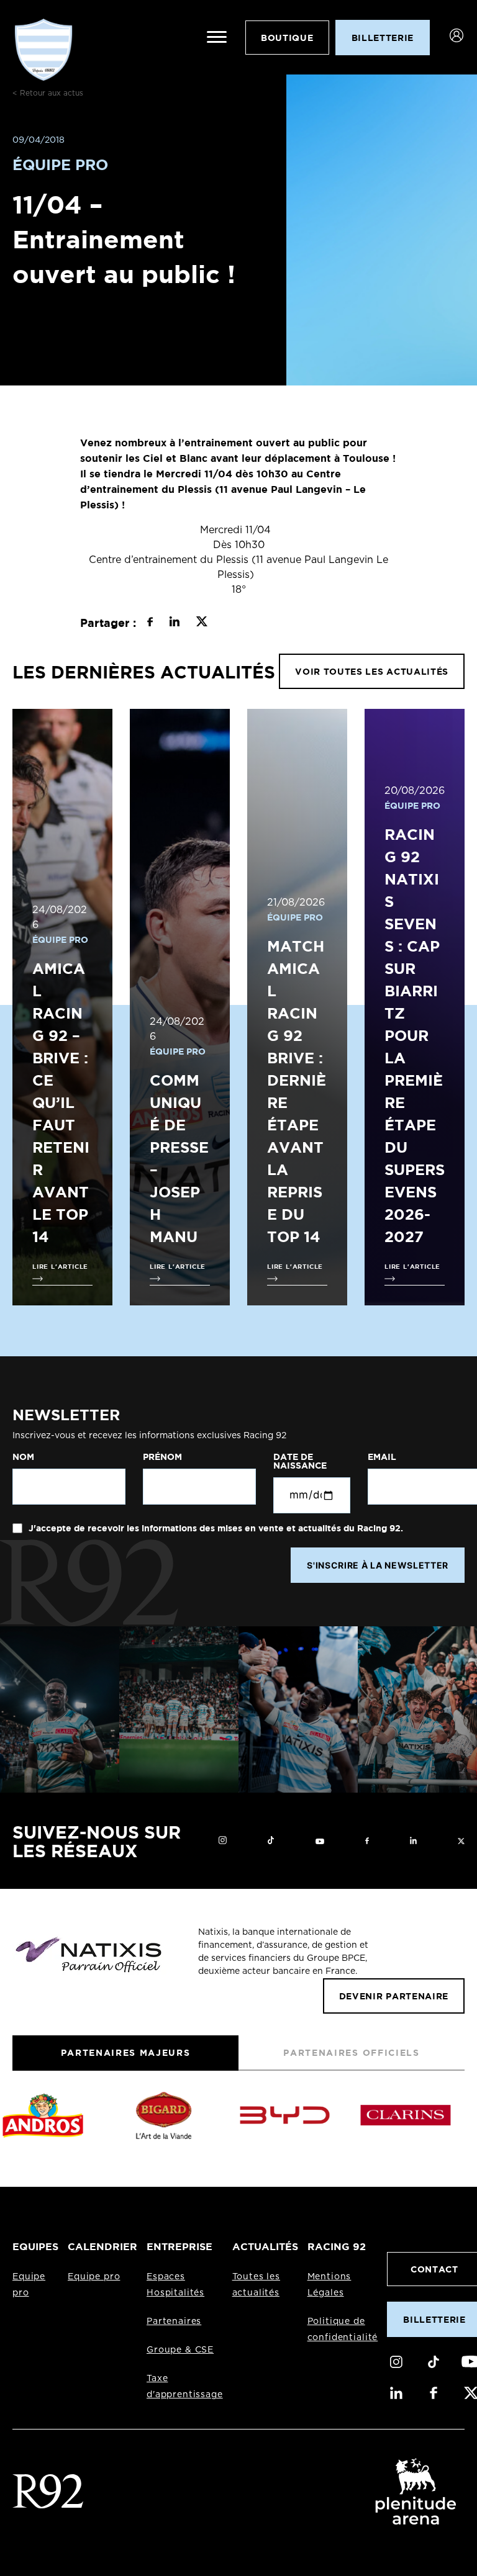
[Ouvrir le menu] (217, 37)
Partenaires (174, 2322)
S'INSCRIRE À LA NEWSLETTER (378, 1565)
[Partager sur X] (202, 623)
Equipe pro (94, 2277)
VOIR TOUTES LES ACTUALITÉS (372, 671)
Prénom (162, 1457)
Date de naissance (300, 1461)
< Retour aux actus (48, 93)
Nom (23, 1457)
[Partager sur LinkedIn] (174, 623)
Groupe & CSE (180, 2350)
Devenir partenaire (394, 1996)
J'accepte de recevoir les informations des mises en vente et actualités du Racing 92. (215, 1528)
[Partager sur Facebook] (150, 623)
